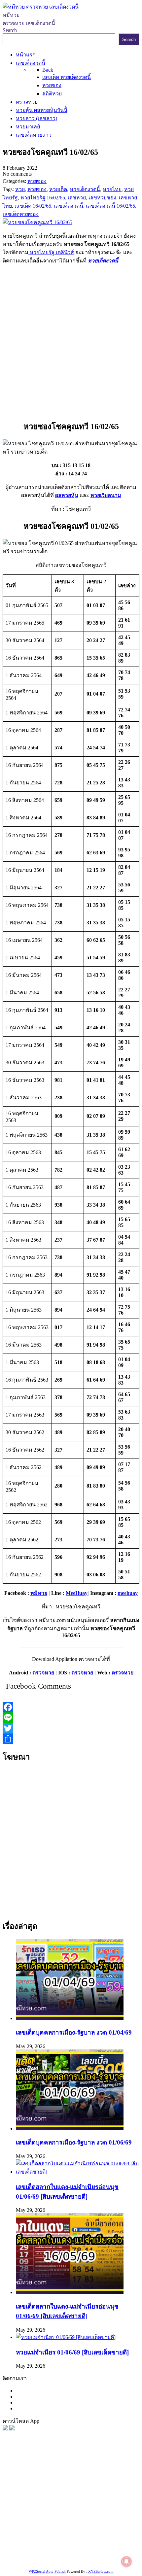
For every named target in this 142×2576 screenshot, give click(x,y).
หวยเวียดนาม (106, 495)
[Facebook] (71, 1707)
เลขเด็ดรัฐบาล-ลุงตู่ (71, 2543)
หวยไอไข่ (57, 2527)
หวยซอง (12, 2477)
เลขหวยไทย (37, 2494)
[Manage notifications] (126, 2561)
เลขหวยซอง (88, 2486)
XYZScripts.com (101, 2571)
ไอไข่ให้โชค (99, 2552)
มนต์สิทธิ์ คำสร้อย (35, 2510)
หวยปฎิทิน (62, 2560)
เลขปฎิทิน (80, 2527)
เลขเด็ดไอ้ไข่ (90, 2519)
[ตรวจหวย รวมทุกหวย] (5, 2429)
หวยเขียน (22, 2519)
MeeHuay (77, 1593)
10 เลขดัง (72, 2552)
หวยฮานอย (49, 2535)
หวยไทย (89, 2477)
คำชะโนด (71, 2502)
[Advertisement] (71, 341)
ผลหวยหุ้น (67, 495)
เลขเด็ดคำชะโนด (54, 2519)
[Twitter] (71, 1728)
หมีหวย (39, 1593)
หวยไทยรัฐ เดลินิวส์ (51, 252)
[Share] (71, 1739)
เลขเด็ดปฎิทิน (109, 2527)
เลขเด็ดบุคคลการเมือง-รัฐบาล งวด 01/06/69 (74, 2142)
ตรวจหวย (43, 1673)
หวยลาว (77, 2494)
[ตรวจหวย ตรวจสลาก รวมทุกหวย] (12, 2429)
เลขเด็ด (112, 2486)
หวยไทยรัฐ (66, 2477)
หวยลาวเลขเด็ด (41, 2502)
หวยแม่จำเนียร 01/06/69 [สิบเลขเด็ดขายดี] (72, 2352)
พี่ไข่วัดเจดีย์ (98, 2502)
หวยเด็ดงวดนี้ (103, 261)
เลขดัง (59, 2494)
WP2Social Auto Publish (47, 2571)
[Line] (71, 1718)
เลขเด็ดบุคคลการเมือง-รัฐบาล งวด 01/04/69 (74, 2032)
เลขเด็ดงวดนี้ (38, 2477)
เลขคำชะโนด (72, 2510)
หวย (17, 2486)
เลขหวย (64, 2486)
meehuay (128, 1593)
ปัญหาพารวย (103, 2494)
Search (10, 30)
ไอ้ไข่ (54, 2552)
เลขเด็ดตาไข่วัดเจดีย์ (87, 2535)
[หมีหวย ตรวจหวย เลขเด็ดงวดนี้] (41, 7)
